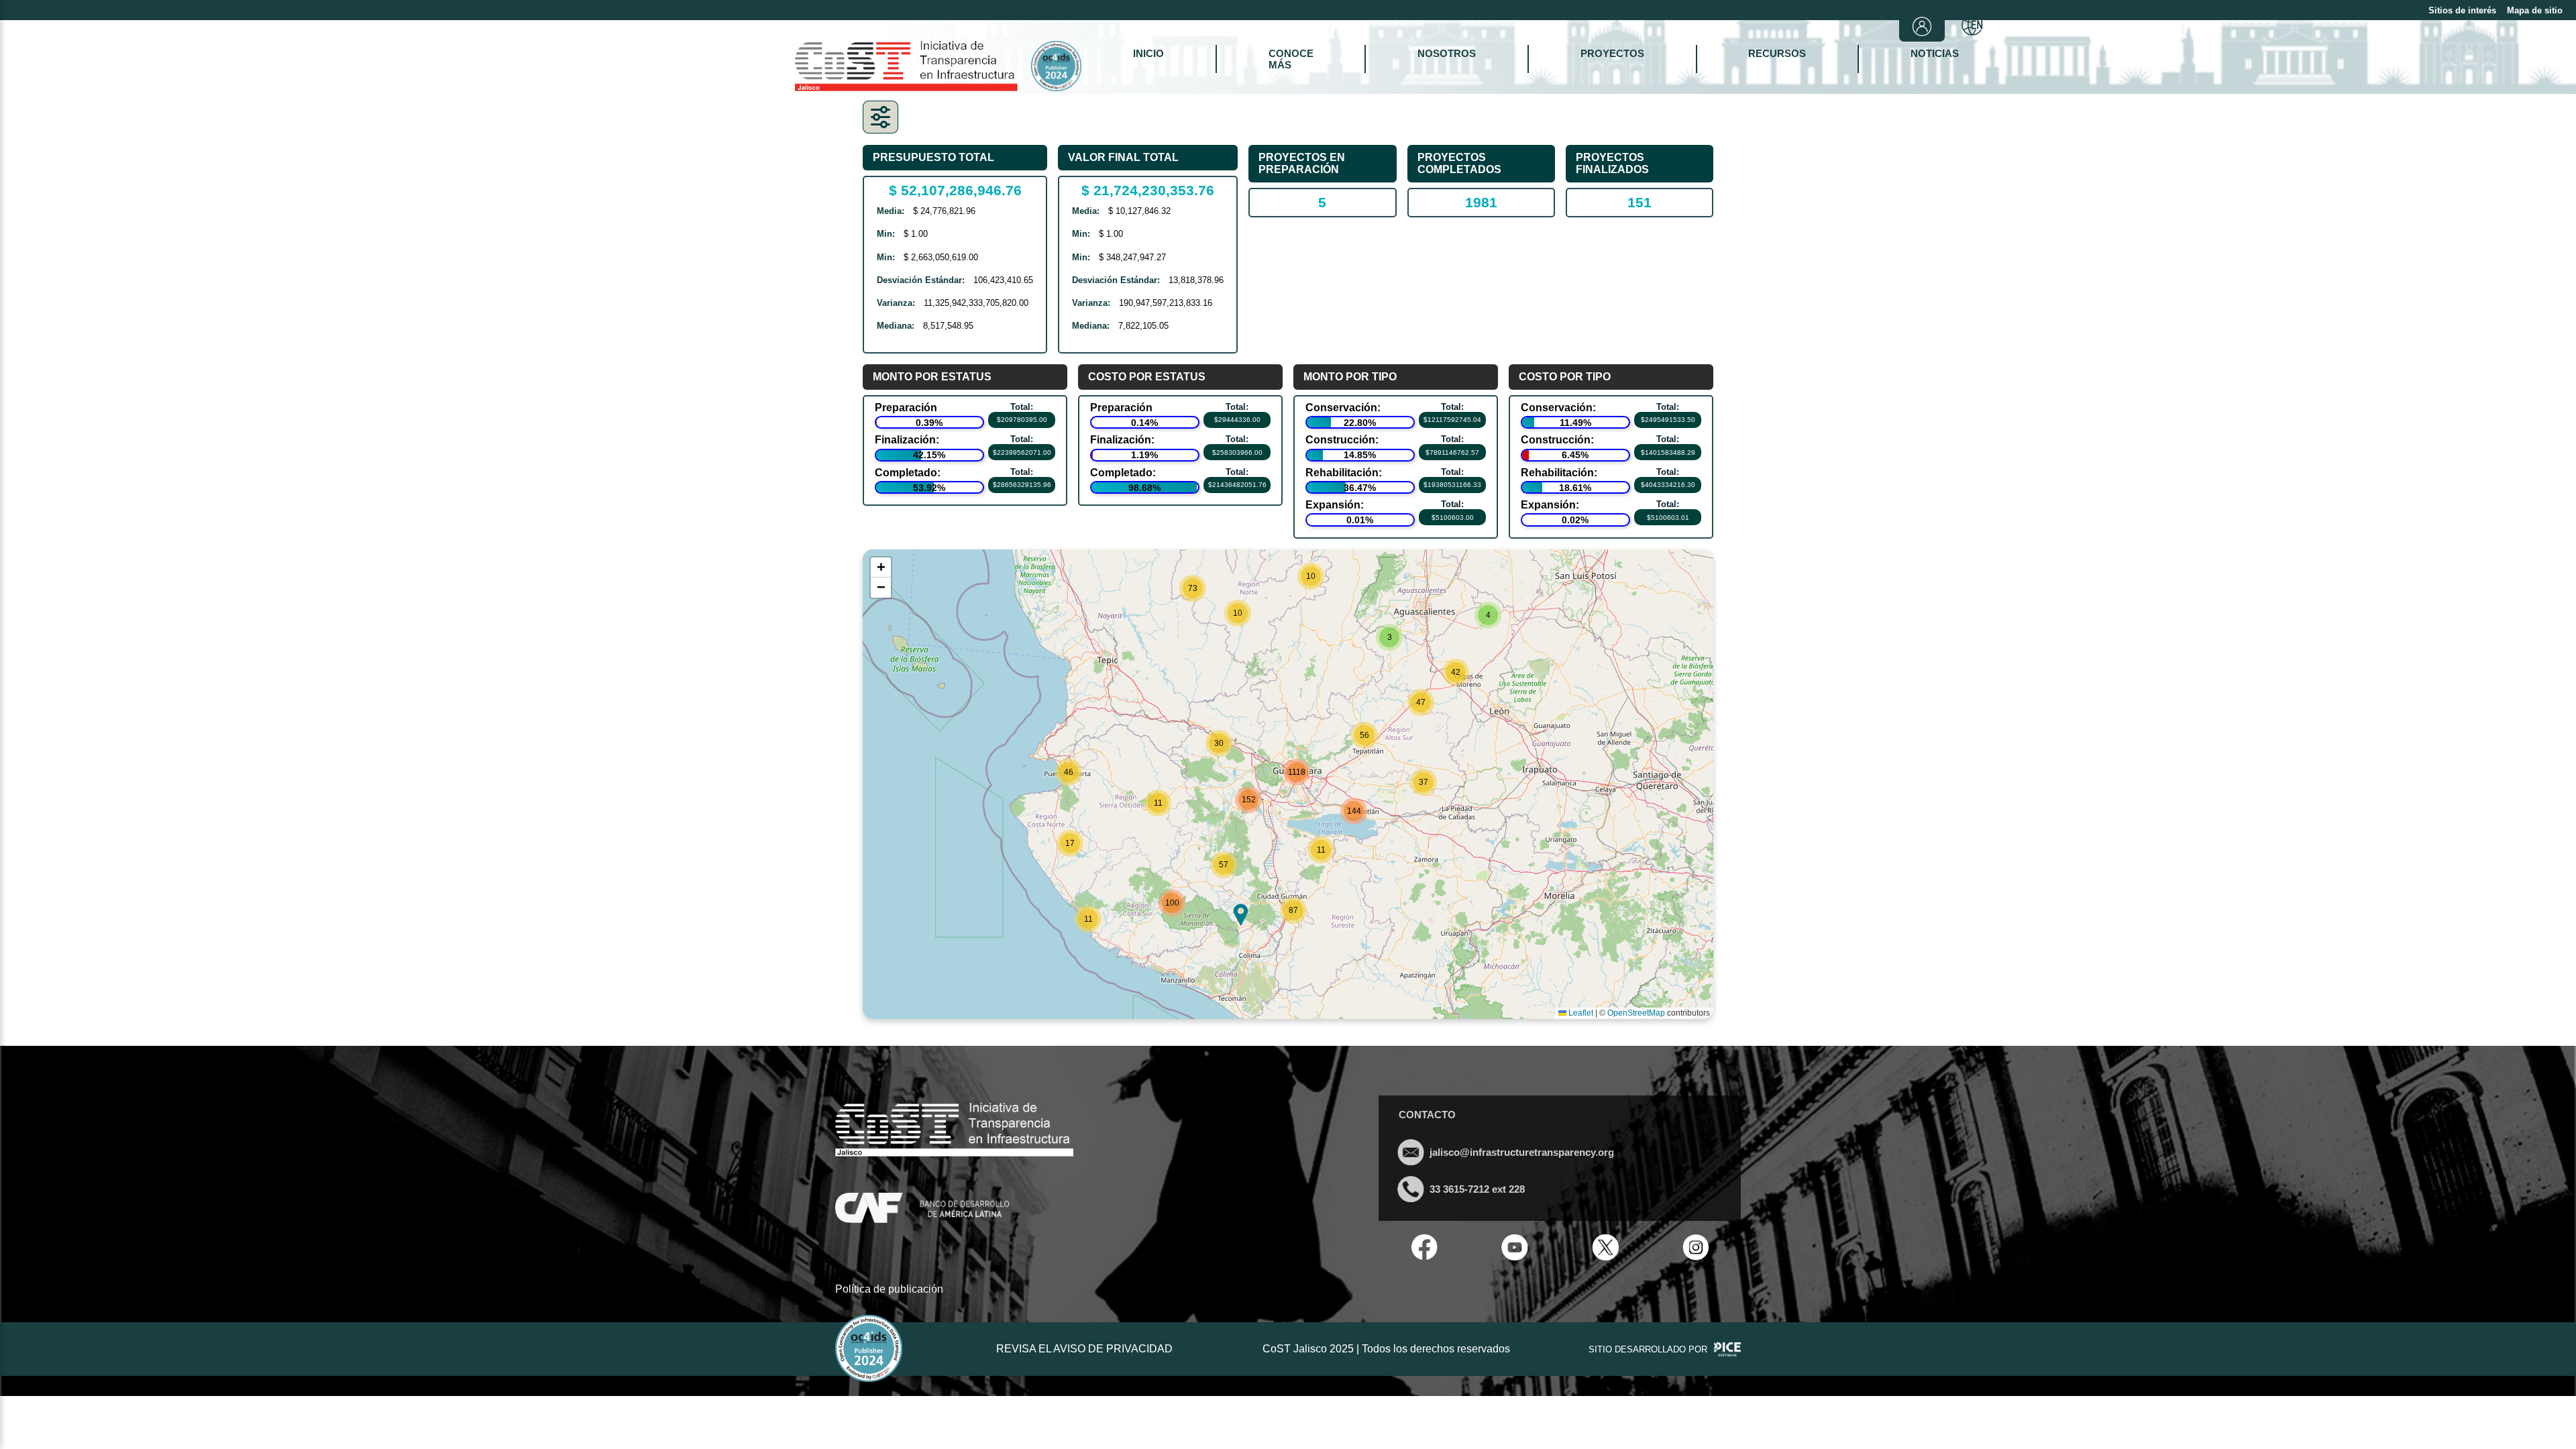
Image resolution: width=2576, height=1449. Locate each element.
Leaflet (1580, 1013)
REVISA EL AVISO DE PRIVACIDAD (1084, 1349)
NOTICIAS (1935, 53)
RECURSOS (1777, 53)
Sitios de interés (2462, 10)
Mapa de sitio (2535, 10)
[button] (1193, 588)
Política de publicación (889, 1289)
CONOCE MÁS (1291, 59)
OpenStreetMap (1636, 1013)
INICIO (1148, 53)
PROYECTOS (1612, 53)
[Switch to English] (1972, 26)
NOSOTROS (1447, 53)
